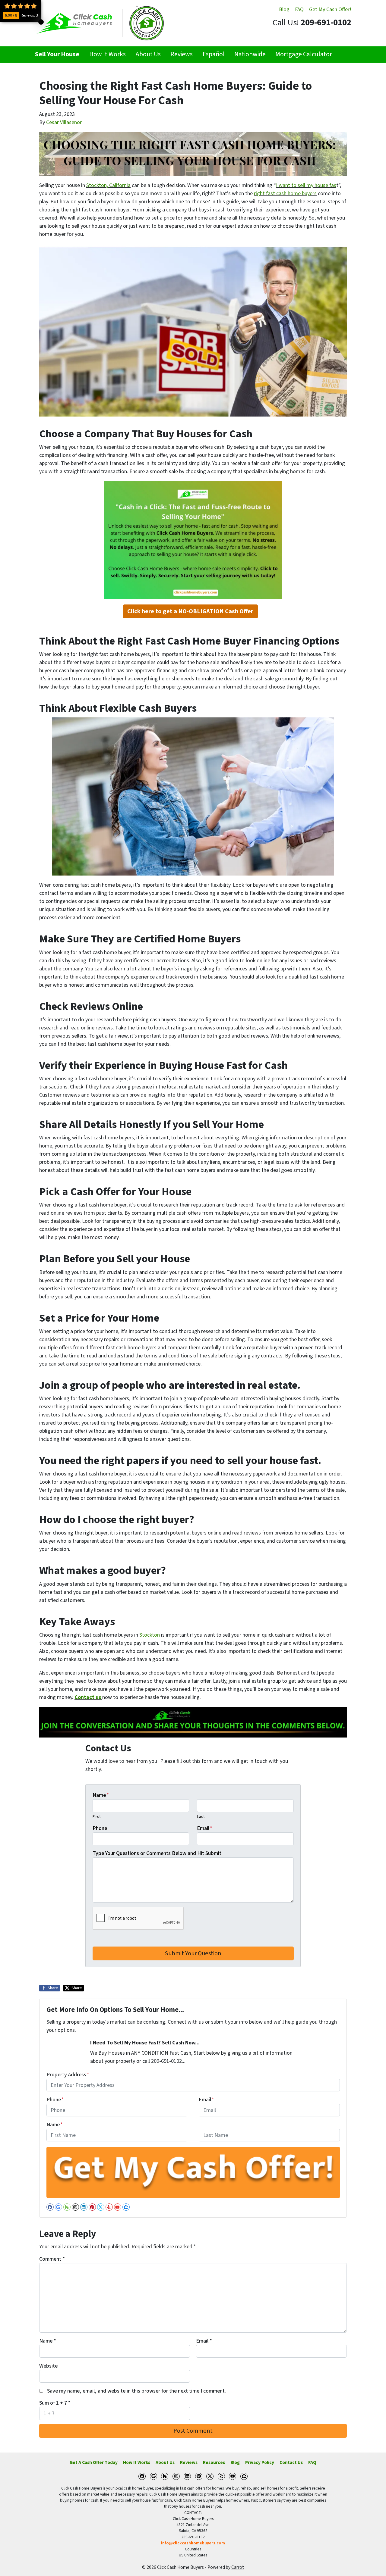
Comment (52, 2259)
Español (214, 54)
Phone (100, 1828)
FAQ (299, 9)
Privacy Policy (260, 2462)
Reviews (182, 54)
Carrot (238, 2567)
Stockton (149, 1635)
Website (48, 2366)
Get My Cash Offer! (330, 9)
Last (201, 1817)
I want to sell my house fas (306, 185)
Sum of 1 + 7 (55, 2403)
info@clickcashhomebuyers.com (193, 2543)
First (97, 1817)
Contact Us (291, 2462)
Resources (214, 2462)
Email (205, 1828)
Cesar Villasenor (64, 122)
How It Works (108, 54)
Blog (284, 9)
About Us (148, 54)
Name (101, 1795)
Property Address (68, 2075)
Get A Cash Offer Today (94, 2462)
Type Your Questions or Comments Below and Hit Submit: (158, 1853)
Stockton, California (108, 185)
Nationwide (250, 54)
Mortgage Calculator (304, 54)
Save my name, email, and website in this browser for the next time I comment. (136, 2391)
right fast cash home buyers (285, 194)
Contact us (88, 1697)
